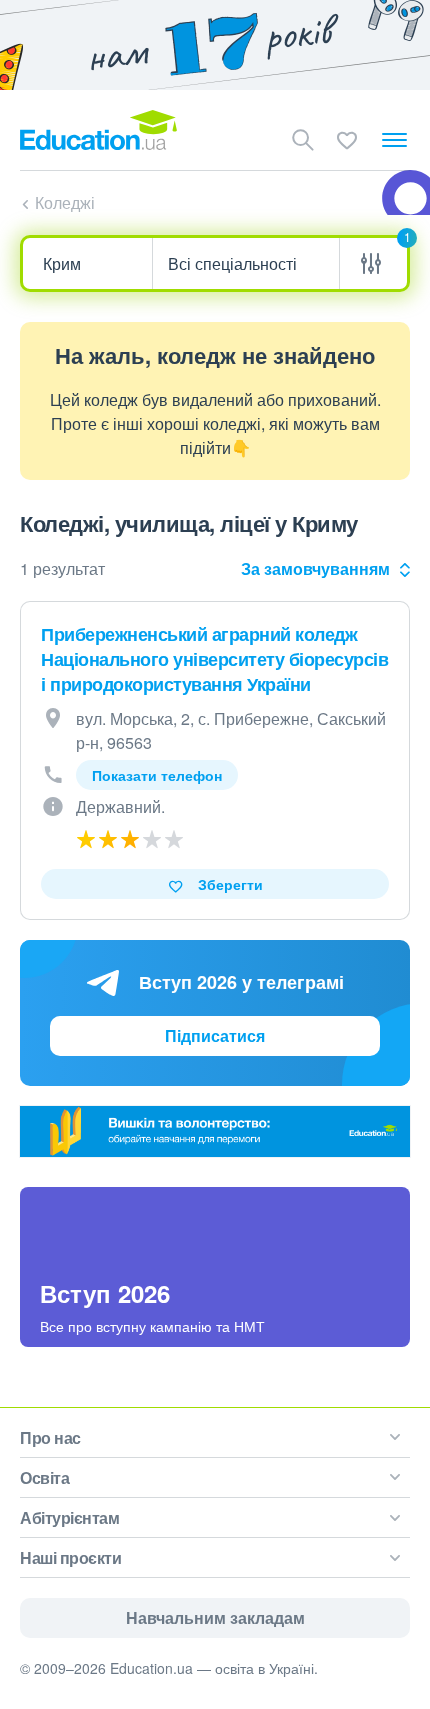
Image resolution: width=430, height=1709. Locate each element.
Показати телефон (157, 775)
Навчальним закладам (215, 1617)
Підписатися (215, 1035)
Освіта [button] (44, 1477)
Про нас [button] (50, 1437)
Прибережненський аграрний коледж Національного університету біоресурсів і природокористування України (214, 659)
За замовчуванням (315, 568)
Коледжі (65, 202)
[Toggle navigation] (394, 140)
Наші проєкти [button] (70, 1557)
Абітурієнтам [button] (69, 1517)
